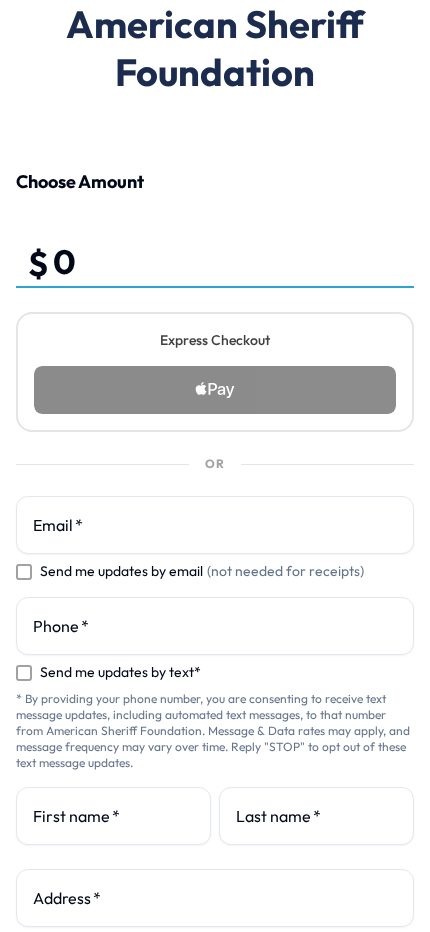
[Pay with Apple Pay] (215, 390)
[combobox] (215, 898)
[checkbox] (24, 572)
